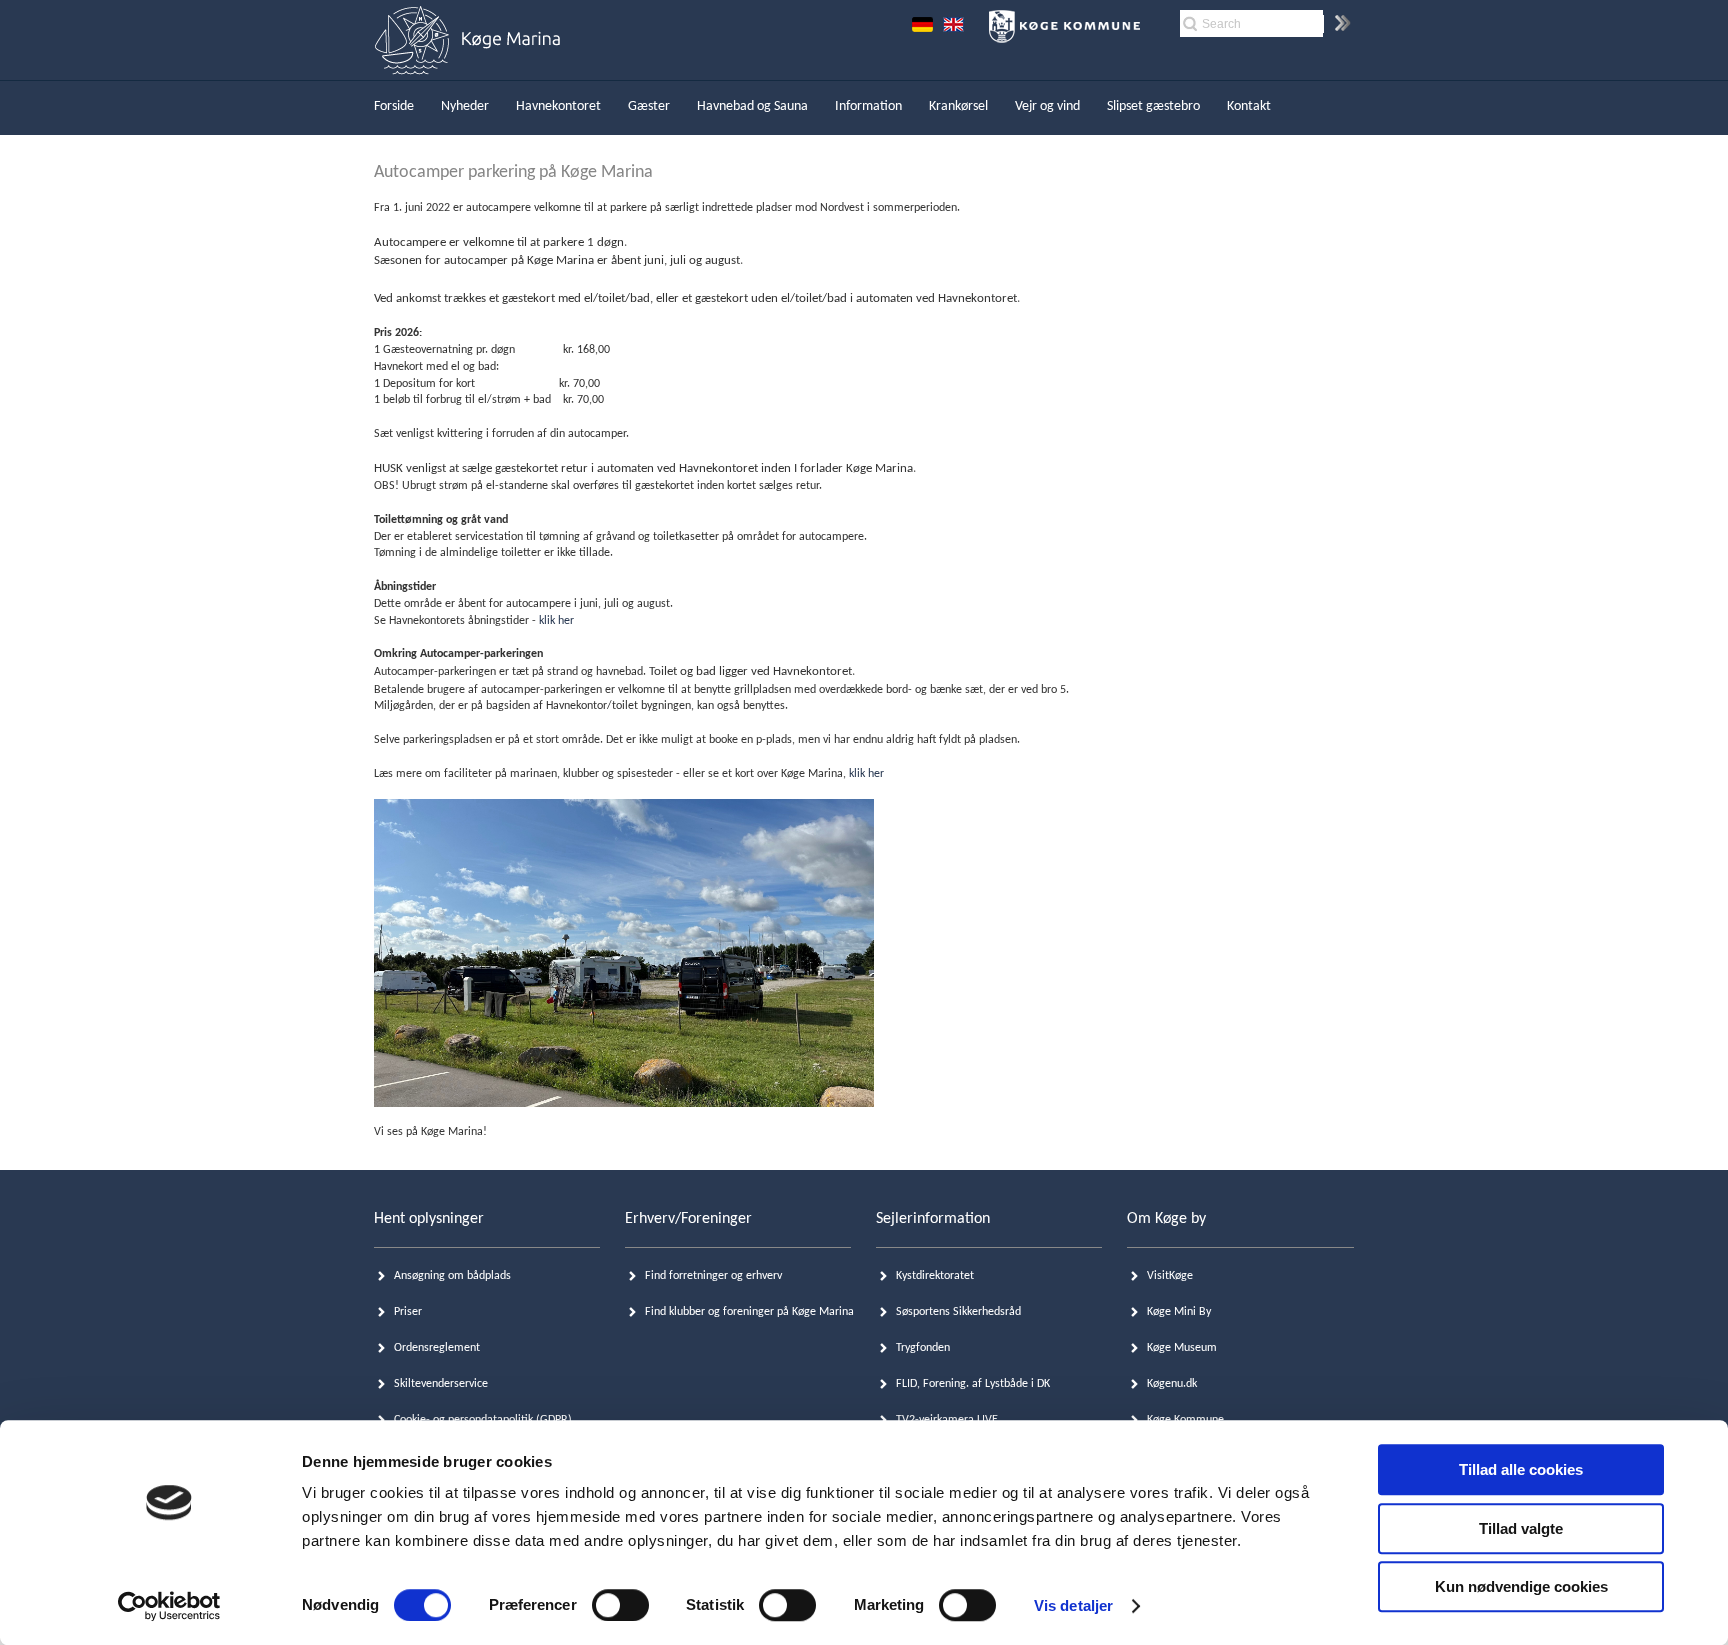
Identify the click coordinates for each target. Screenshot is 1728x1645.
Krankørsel (958, 106)
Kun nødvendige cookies (1521, 1586)
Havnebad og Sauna (752, 106)
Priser (408, 1312)
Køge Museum (1182, 1348)
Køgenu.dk (1172, 1384)
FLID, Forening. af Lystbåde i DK (973, 1384)
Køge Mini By (1179, 1312)
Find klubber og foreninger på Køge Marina (749, 1312)
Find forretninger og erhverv (713, 1276)
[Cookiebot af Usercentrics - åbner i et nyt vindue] (169, 1606)
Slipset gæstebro (1153, 106)
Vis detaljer (1073, 1605)
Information (868, 106)
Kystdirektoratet (935, 1276)
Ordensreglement (437, 1348)
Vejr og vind (1047, 106)
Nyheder (465, 106)
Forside (394, 106)
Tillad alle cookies (1521, 1469)
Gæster (649, 106)
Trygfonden (923, 1348)
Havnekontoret (558, 106)
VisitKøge (1170, 1276)
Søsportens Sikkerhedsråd (958, 1312)
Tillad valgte (1521, 1528)
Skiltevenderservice (441, 1384)
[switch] (620, 1605)
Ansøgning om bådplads (452, 1276)
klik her (556, 621)
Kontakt (1249, 106)
